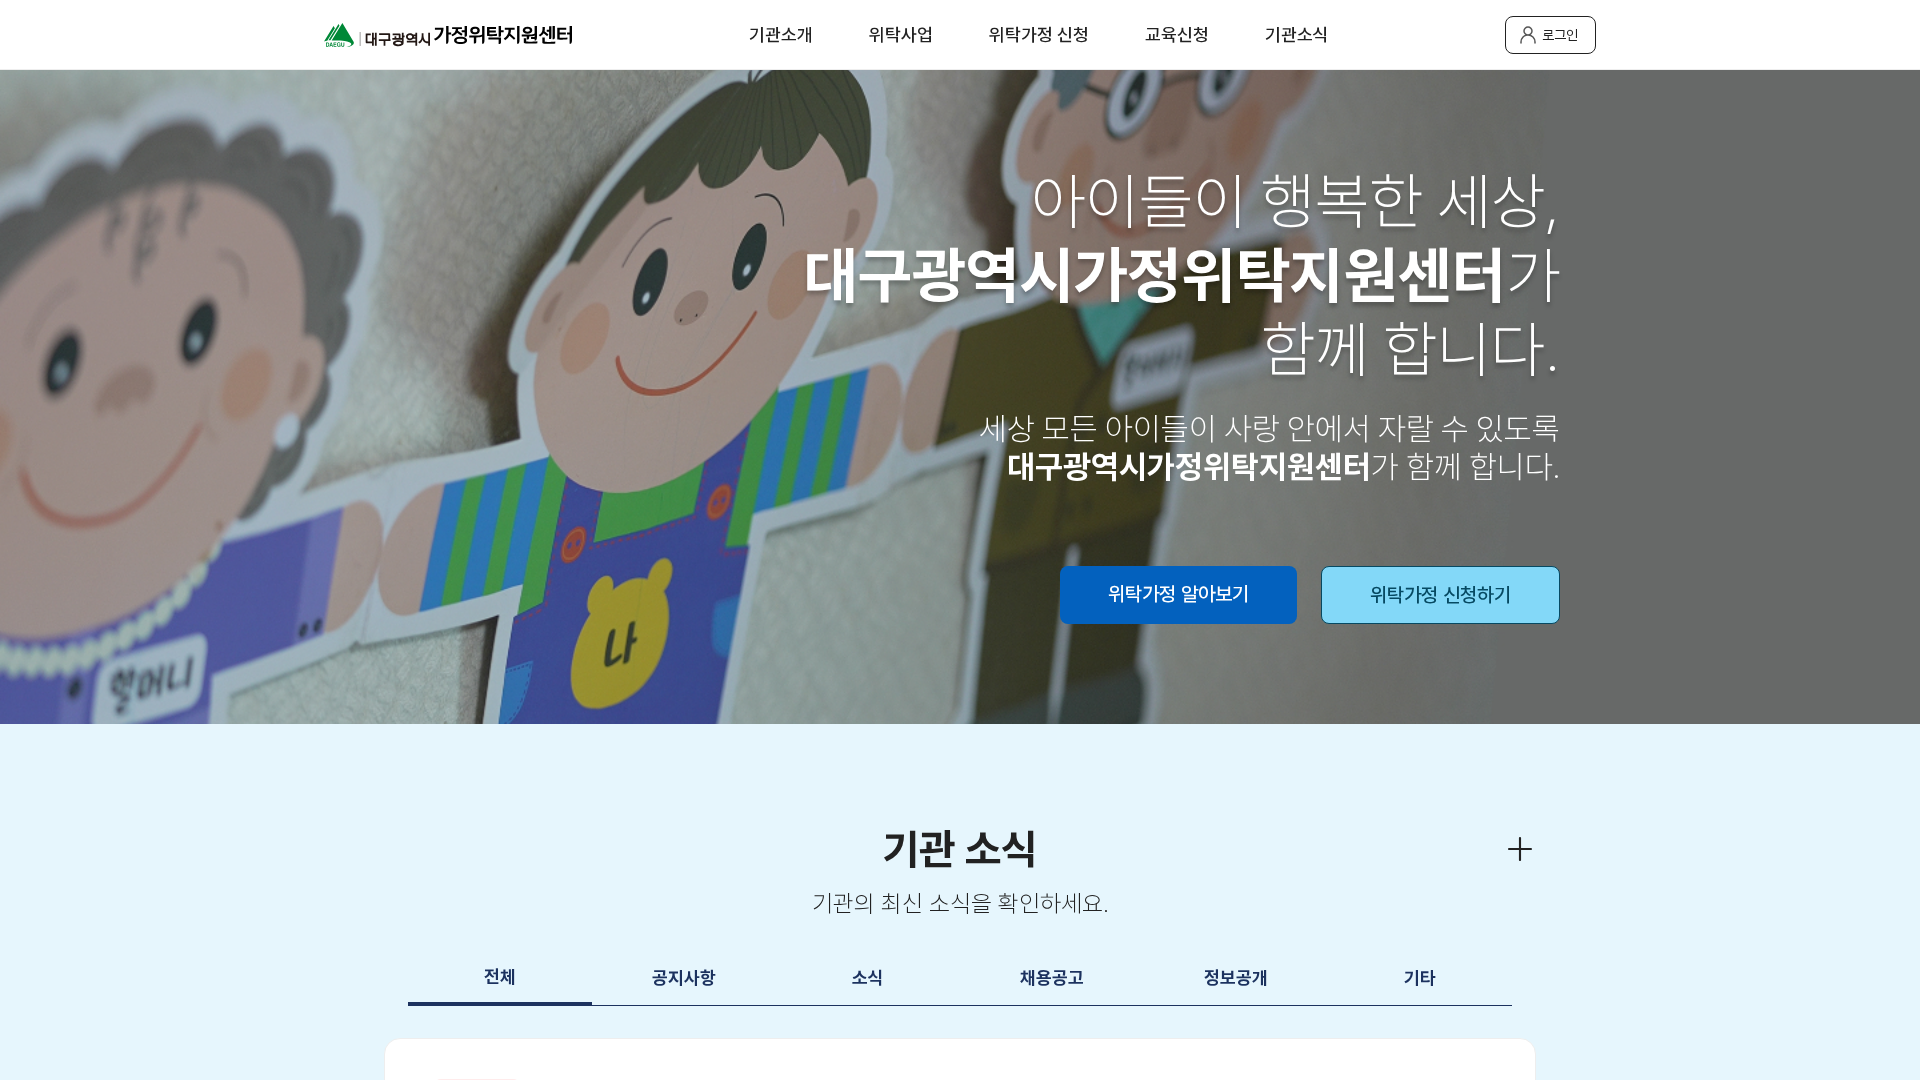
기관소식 (1297, 34)
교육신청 (1177, 34)
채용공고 (1052, 977)
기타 (1420, 977)
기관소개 (781, 34)
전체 (500, 976)
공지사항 (684, 977)
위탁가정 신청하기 (1440, 595)
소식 (868, 977)
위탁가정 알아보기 (1178, 594)
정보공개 (1236, 977)
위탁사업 (901, 34)
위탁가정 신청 (1039, 34)
